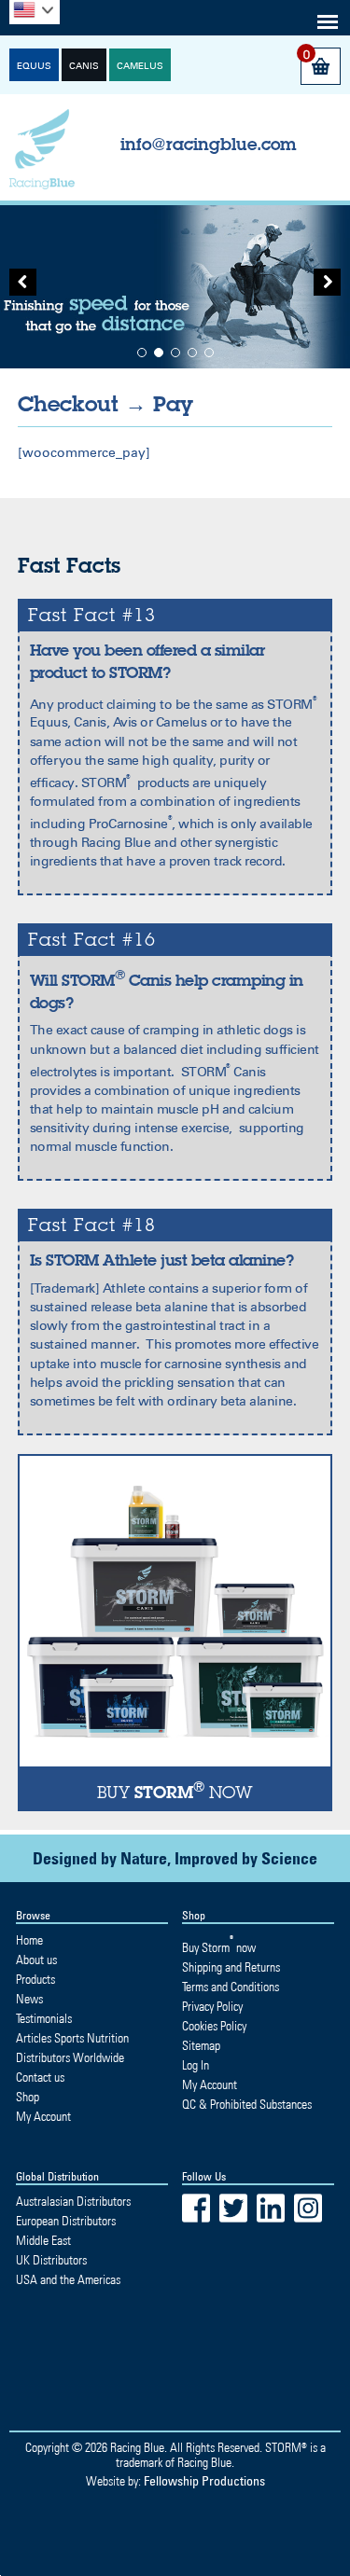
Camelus (140, 66)
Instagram (308, 2208)
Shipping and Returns (231, 1967)
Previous (28, 287)
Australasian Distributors (73, 2201)
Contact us (40, 2077)
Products (35, 1979)
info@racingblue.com (209, 144)
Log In (196, 2065)
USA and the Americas (68, 2279)
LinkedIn (271, 2208)
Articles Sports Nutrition (72, 2038)
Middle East (43, 2240)
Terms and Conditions (231, 1987)
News (29, 1999)
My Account (43, 2116)
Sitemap (201, 2045)
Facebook (196, 2208)
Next (322, 287)
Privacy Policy (212, 2006)
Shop (28, 2097)
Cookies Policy (214, 2026)
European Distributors (66, 2221)
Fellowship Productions (204, 2480)
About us (36, 1960)
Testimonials (44, 2018)
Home (29, 1940)
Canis (84, 66)
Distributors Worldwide (70, 2057)
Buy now (219, 1947)
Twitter (233, 2208)
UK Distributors (51, 2260)
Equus (34, 66)
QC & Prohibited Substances (247, 2104)
